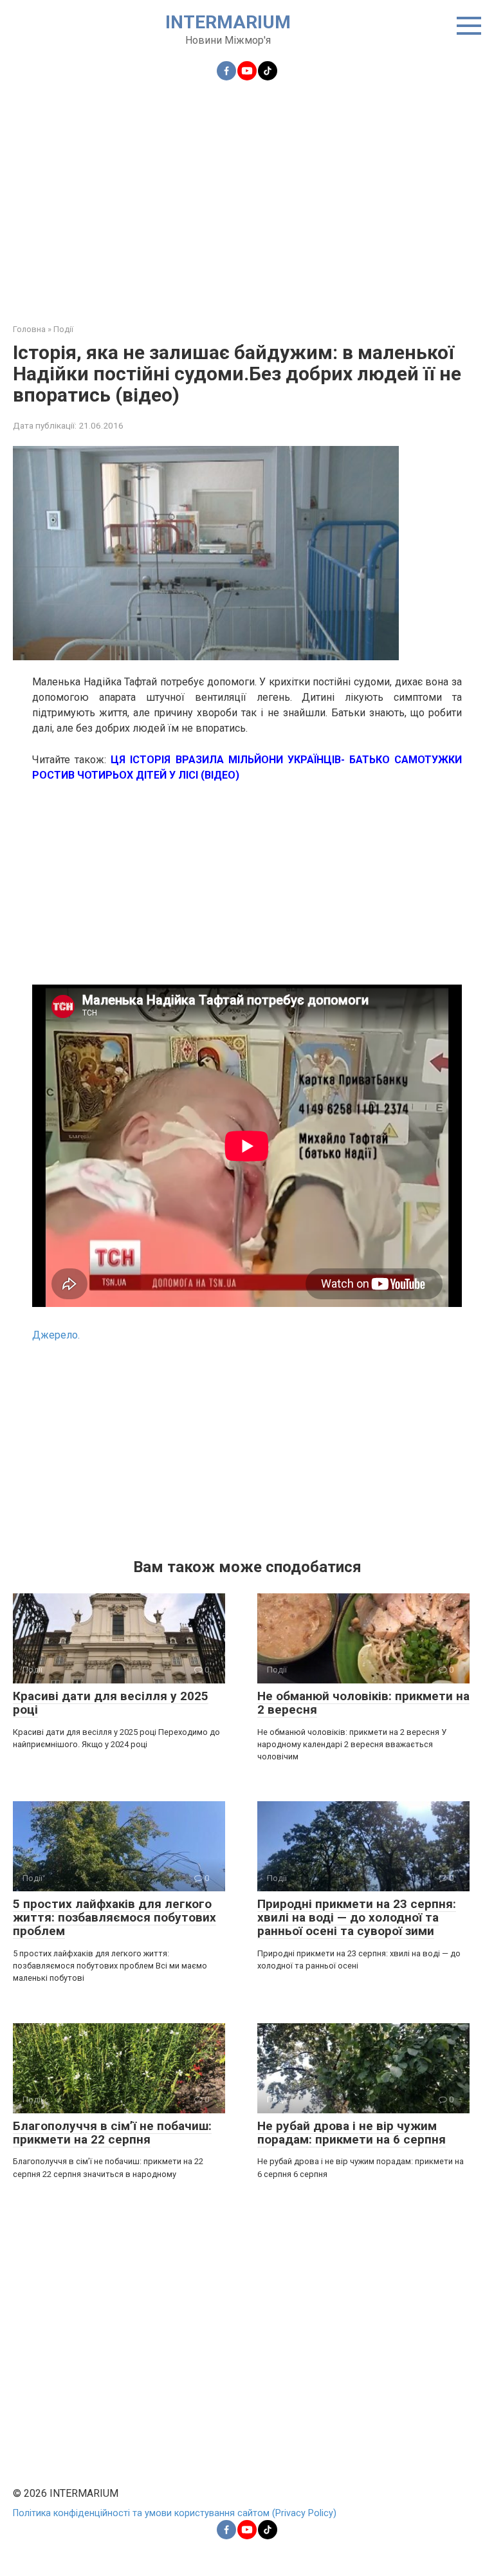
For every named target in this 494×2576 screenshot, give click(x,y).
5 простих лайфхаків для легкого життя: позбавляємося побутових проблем (114, 1917)
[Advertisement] (247, 194)
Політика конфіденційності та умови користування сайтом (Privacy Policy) (175, 2513)
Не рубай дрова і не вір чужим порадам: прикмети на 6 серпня (352, 2133)
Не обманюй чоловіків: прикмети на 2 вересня (363, 1703)
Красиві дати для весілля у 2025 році (111, 1703)
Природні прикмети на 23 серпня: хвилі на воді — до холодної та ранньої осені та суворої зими (357, 1917)
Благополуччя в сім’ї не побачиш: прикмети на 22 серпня (112, 2133)
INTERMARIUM (228, 22)
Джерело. (56, 1335)
